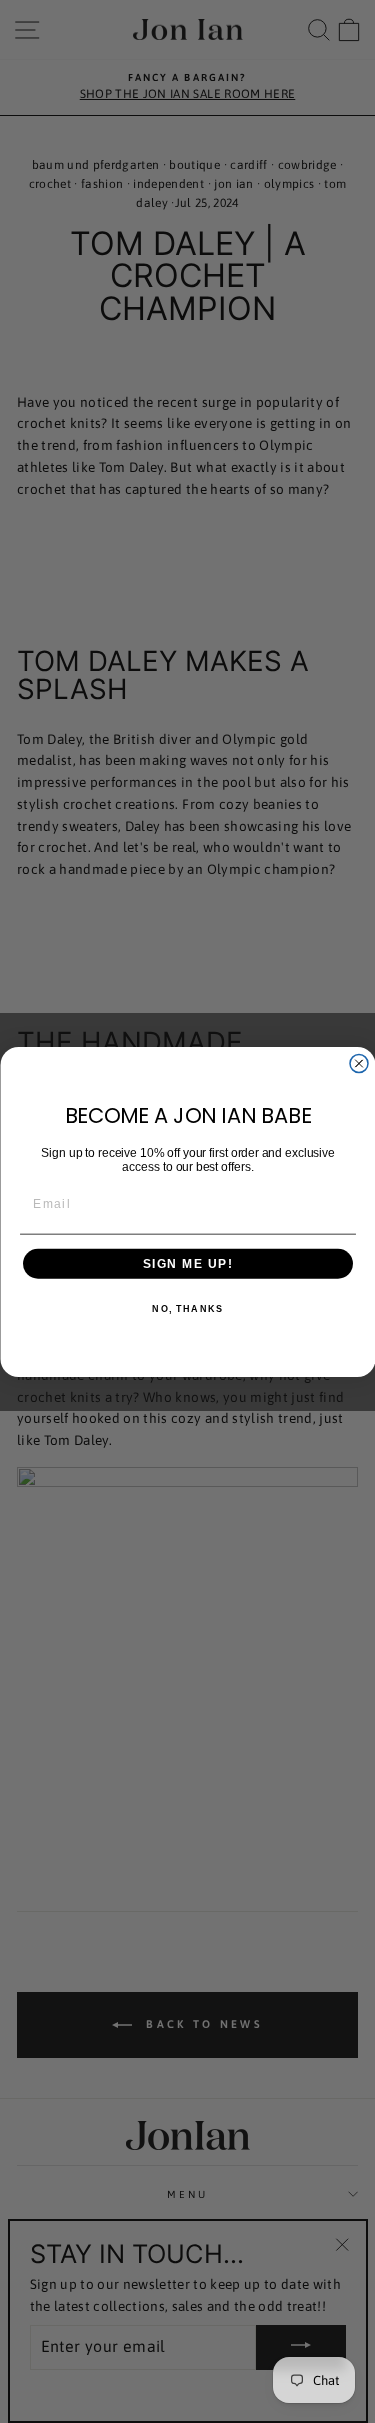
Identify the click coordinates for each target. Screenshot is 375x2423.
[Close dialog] (359, 1063)
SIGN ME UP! (187, 1263)
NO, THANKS (187, 1308)
